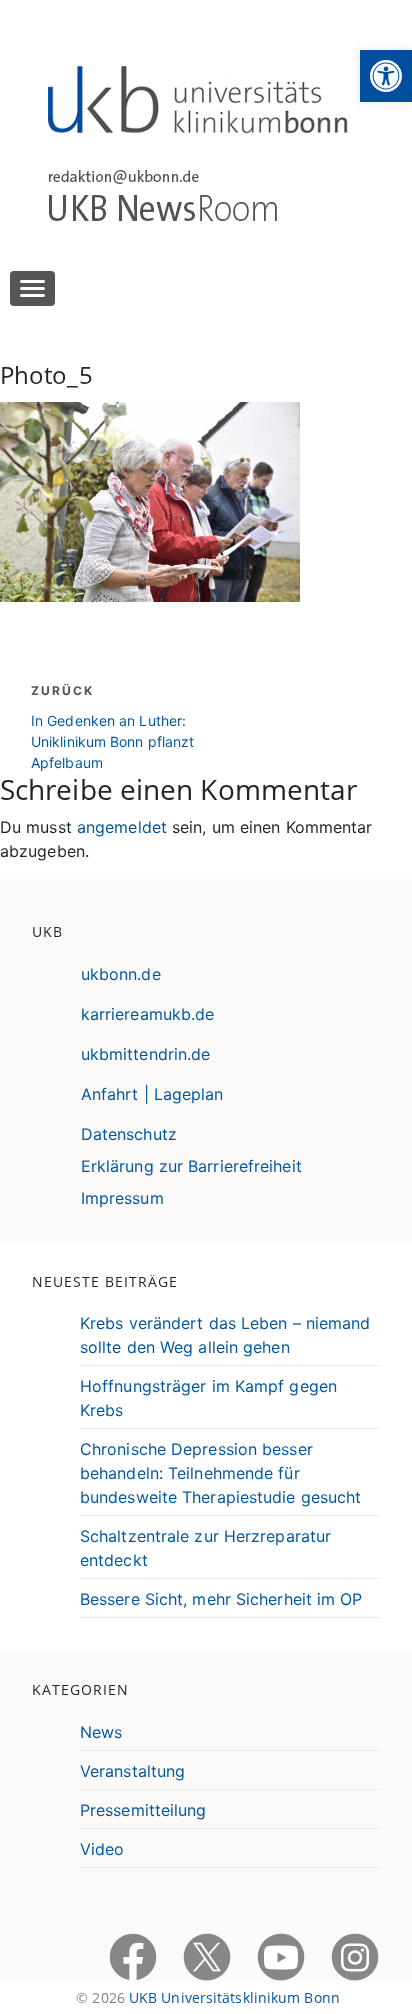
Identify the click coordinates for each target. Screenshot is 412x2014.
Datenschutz (129, 1134)
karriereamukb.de (148, 1014)
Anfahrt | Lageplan (152, 1094)
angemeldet (122, 827)
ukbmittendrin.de (146, 1054)
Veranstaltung (132, 1771)
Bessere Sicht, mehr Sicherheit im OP (221, 1599)
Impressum (122, 1198)
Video (102, 1849)
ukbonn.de (121, 974)
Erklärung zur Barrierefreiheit (191, 1166)
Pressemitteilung (143, 1810)
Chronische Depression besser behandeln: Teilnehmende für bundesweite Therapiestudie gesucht (220, 1473)
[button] (386, 76)
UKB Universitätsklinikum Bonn (234, 1997)
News (101, 1732)
